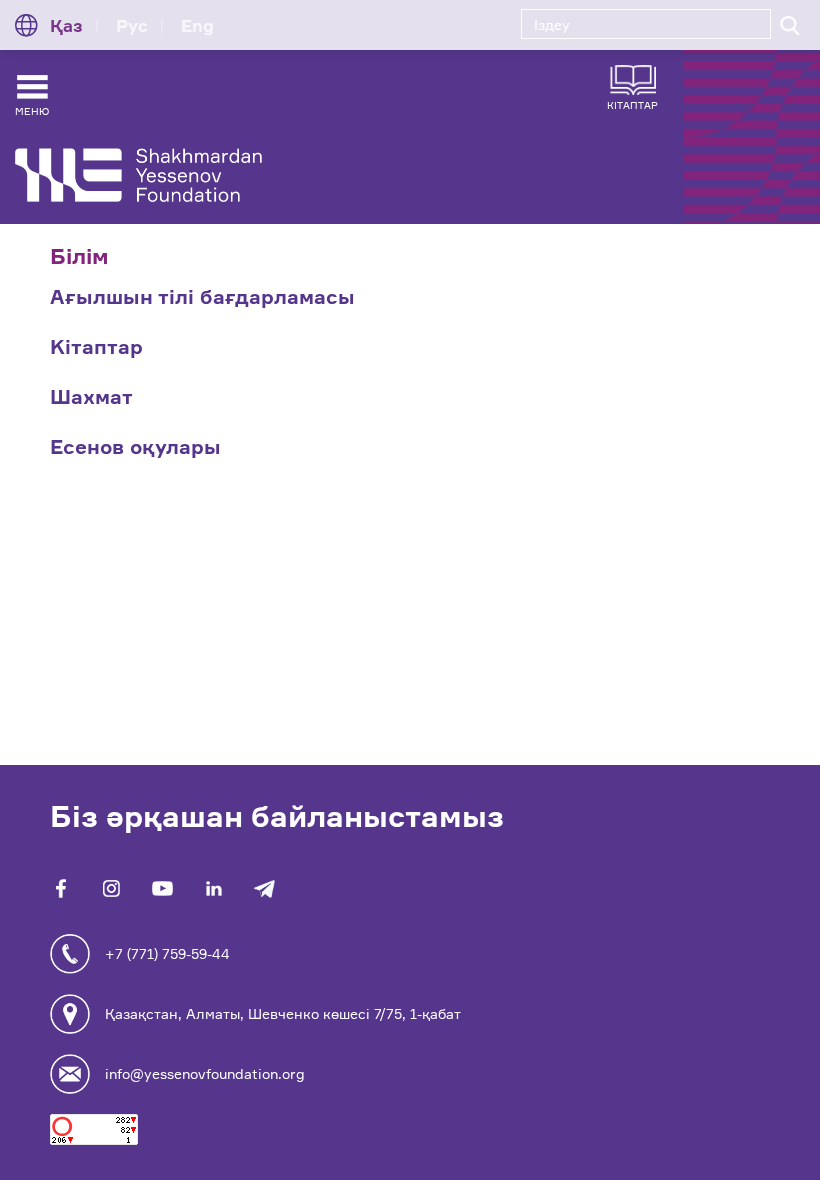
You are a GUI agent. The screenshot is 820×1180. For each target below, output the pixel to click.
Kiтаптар (96, 346)
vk (111, 888)
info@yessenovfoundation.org (205, 1073)
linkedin (213, 888)
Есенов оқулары (135, 446)
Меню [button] (32, 111)
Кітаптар (632, 104)
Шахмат (91, 396)
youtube (162, 888)
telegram (264, 888)
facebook (60, 888)
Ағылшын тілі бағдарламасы (202, 296)
